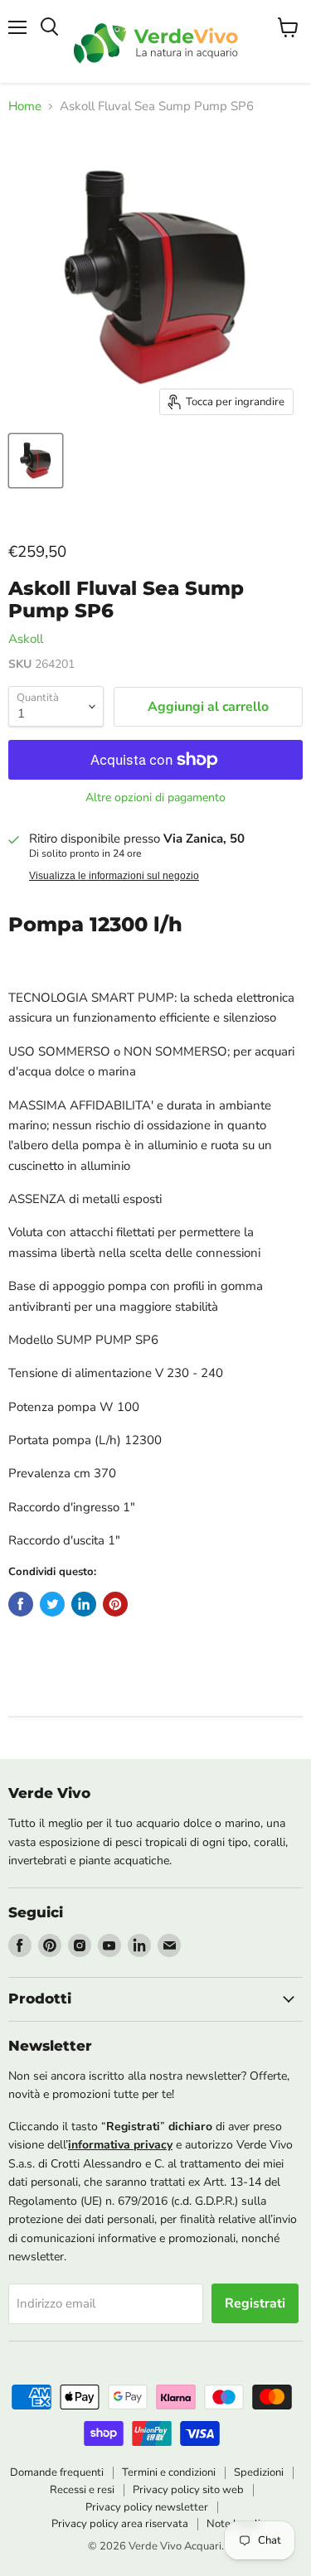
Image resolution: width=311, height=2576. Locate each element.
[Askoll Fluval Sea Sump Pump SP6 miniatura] (36, 461)
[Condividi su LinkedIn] (84, 1604)
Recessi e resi (82, 2490)
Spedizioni (259, 2472)
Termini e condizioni (169, 2472)
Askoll (26, 639)
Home (25, 106)
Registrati (255, 2303)
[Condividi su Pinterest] (115, 1604)
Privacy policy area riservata (120, 2524)
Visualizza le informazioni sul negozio (114, 876)
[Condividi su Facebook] (21, 1604)
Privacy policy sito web (188, 2490)
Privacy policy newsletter (147, 2507)
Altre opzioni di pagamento (155, 798)
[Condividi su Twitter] (52, 1604)
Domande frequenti (57, 2472)
